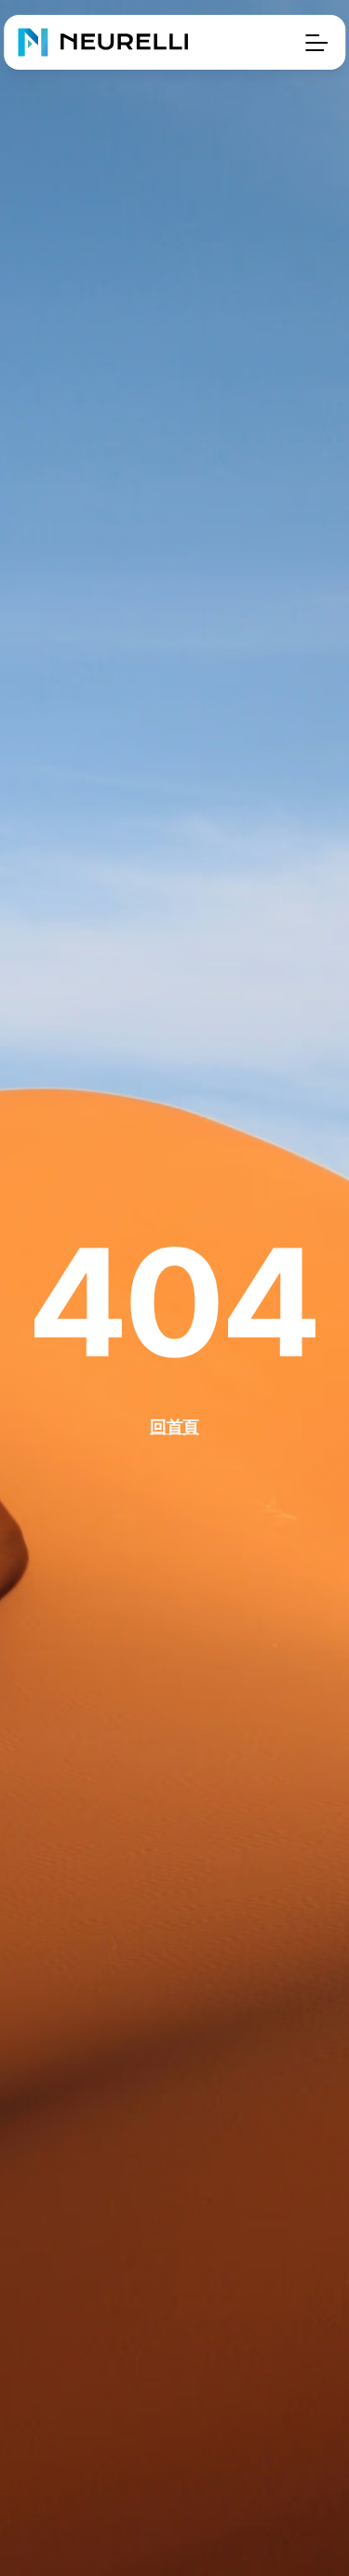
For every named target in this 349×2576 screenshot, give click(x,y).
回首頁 (174, 1427)
